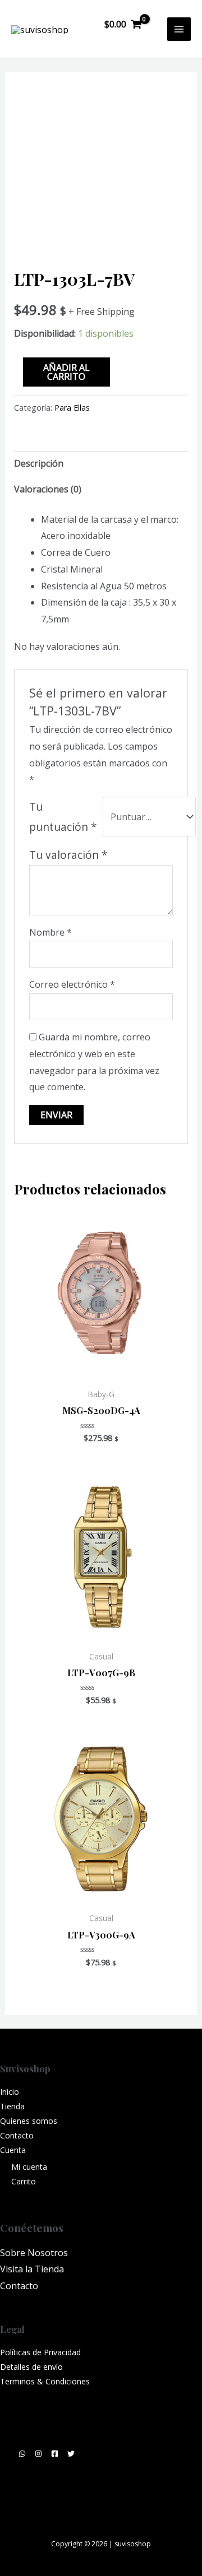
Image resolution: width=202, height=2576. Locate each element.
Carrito (24, 2181)
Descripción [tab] (39, 463)
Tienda (12, 2106)
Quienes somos (29, 2121)
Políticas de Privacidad (40, 2352)
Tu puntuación (63, 817)
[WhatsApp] (22, 2454)
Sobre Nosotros (34, 2253)
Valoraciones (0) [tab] (48, 489)
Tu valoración (68, 855)
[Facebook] (55, 2454)
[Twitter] (71, 2454)
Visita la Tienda (32, 2269)
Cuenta (13, 2150)
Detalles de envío (31, 2367)
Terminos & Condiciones (45, 2381)
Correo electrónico (72, 984)
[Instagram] (38, 2454)
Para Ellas (72, 408)
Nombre (50, 932)
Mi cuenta (29, 2167)
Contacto (17, 2135)
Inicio (10, 2092)
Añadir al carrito (66, 372)
